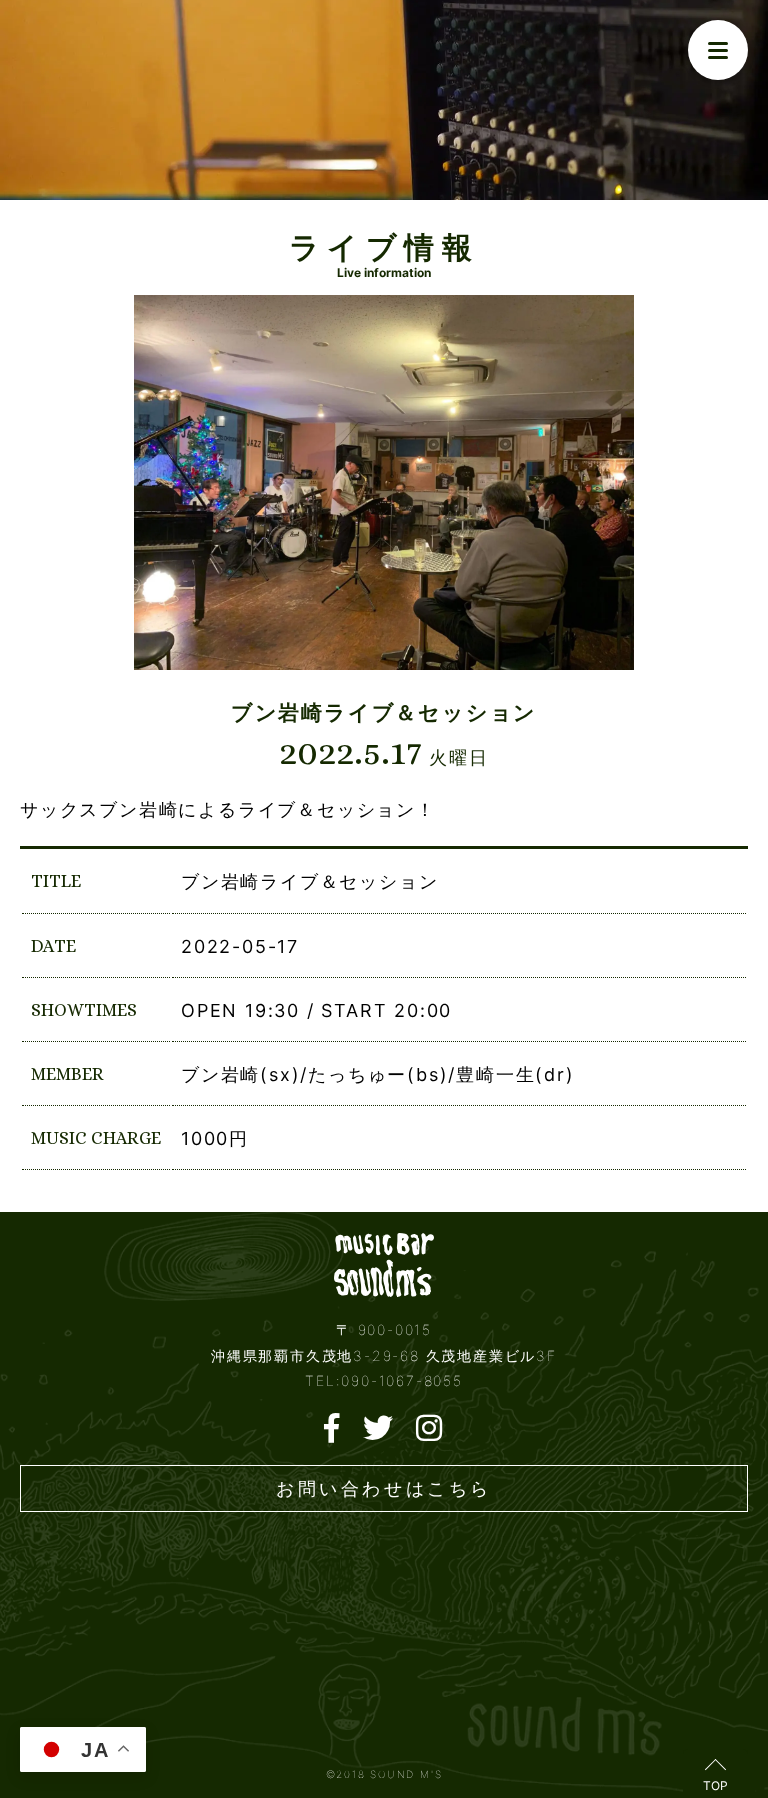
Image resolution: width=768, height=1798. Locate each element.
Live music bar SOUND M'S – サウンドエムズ (384, 1264)
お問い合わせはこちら (384, 1488)
